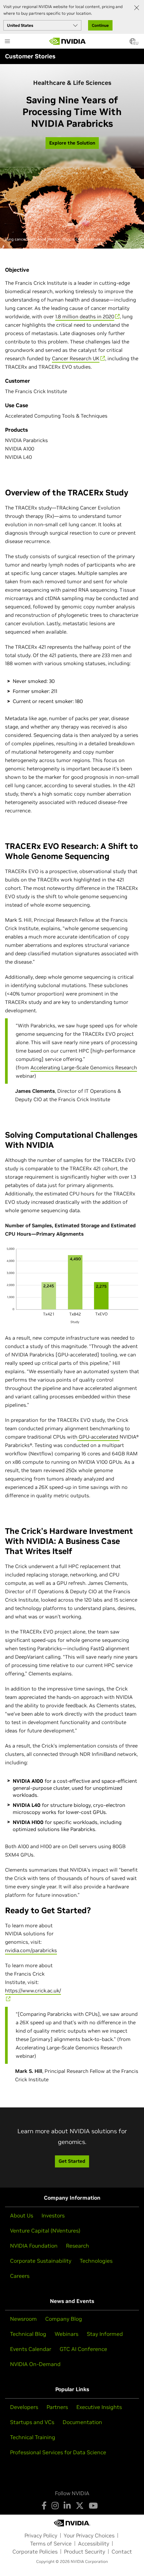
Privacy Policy (41, 2535)
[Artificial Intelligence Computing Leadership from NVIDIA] (68, 41)
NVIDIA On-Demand (35, 2364)
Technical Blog (28, 2334)
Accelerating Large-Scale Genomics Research (84, 1067)
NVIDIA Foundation (34, 2246)
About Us (22, 2215)
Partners (57, 2407)
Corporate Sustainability (41, 2261)
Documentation (82, 2422)
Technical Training (33, 2437)
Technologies (96, 2261)
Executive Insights (99, 2407)
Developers (24, 2407)
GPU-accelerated (98, 1437)
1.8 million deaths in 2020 (85, 316)
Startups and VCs (32, 2422)
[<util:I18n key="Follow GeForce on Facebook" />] (44, 2506)
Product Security (85, 2552)
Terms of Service (51, 2543)
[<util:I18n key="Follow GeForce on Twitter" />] (80, 2506)
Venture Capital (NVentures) (45, 2231)
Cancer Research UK (76, 358)
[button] (133, 43)
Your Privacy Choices (89, 2535)
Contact (122, 2552)
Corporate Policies (35, 2552)
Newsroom (23, 2319)
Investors (53, 2215)
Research (78, 2246)
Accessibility (94, 2543)
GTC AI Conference (83, 2349)
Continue (100, 25)
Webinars (66, 2334)
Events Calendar (31, 2349)
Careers (20, 2276)
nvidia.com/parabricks (31, 1950)
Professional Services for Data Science (58, 2452)
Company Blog (64, 2319)
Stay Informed (105, 2334)
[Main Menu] (7, 42)
